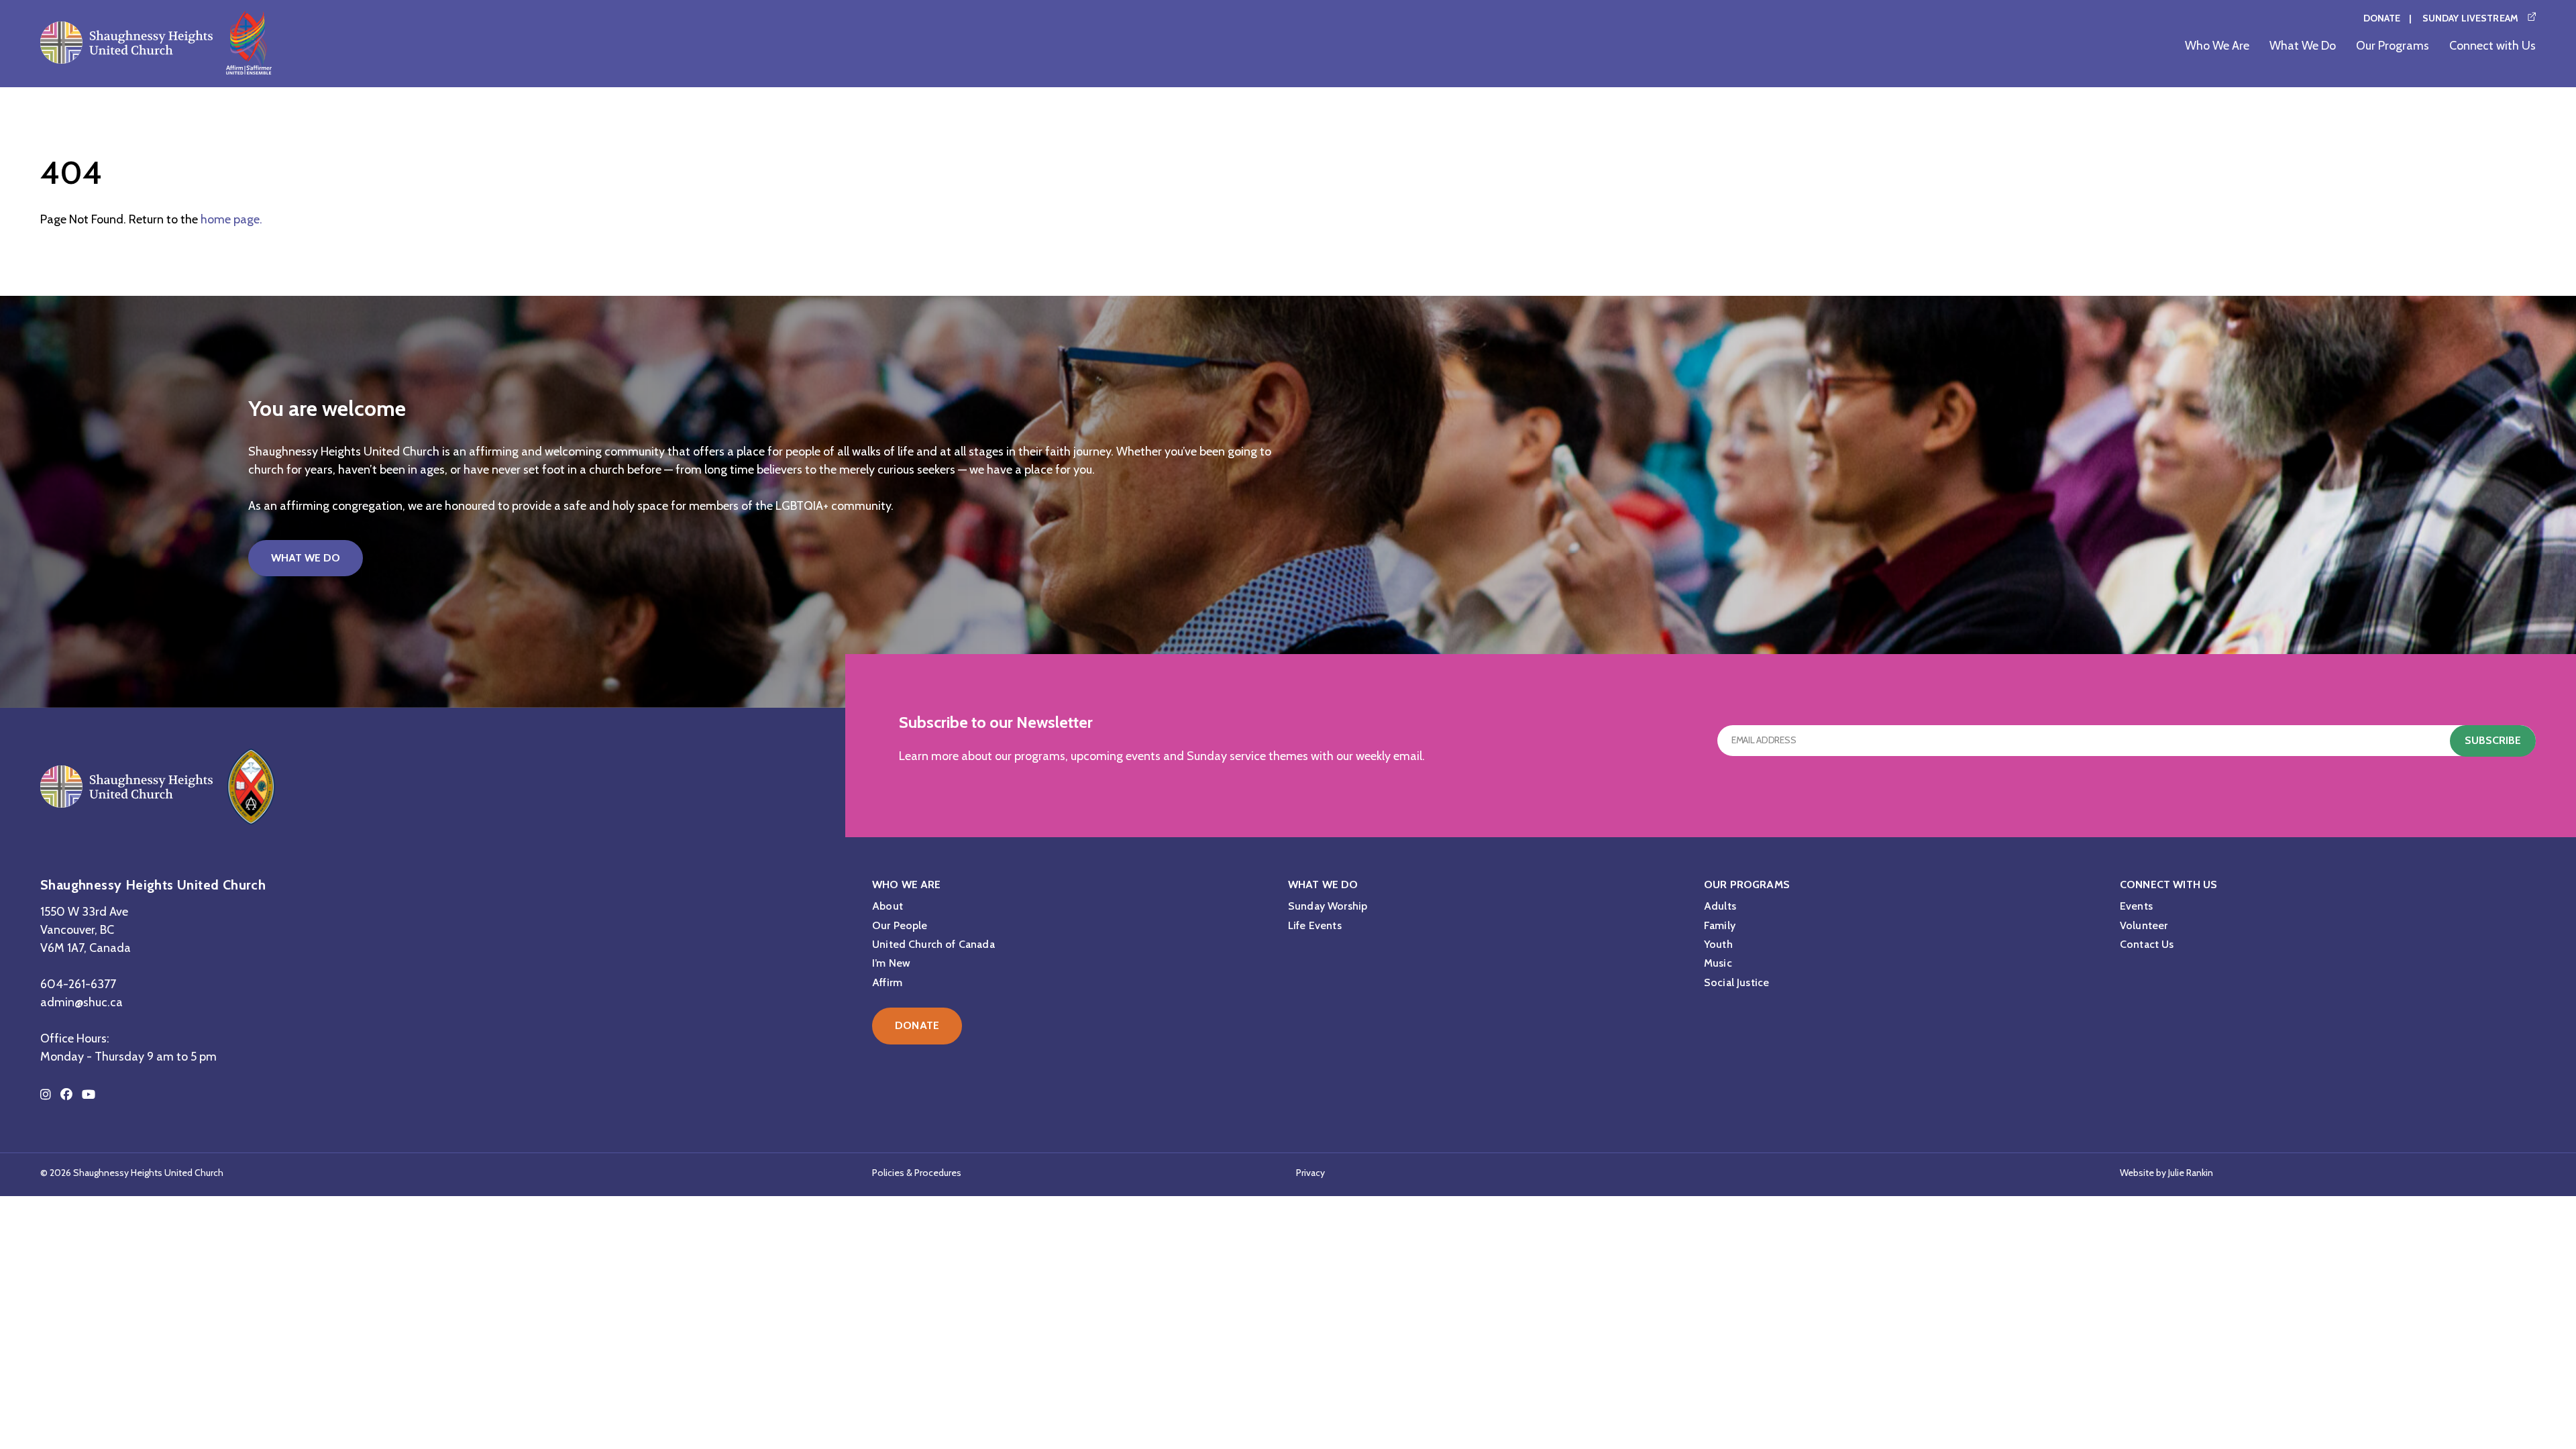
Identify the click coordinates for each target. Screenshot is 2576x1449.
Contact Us (2147, 944)
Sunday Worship (1328, 906)
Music (1718, 963)
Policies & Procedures (917, 1173)
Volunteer (2144, 925)
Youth (1718, 944)
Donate (2382, 18)
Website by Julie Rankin (2166, 1173)
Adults (1720, 906)
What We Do (2303, 46)
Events (2136, 906)
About (888, 906)
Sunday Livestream (2470, 18)
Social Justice (1736, 982)
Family (1720, 925)
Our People (900, 925)
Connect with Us (2492, 46)
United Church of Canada (933, 944)
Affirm (887, 982)
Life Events (1315, 925)
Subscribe (2493, 740)
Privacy (1310, 1173)
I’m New (891, 963)
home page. (231, 219)
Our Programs (2393, 46)
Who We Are (2217, 46)
